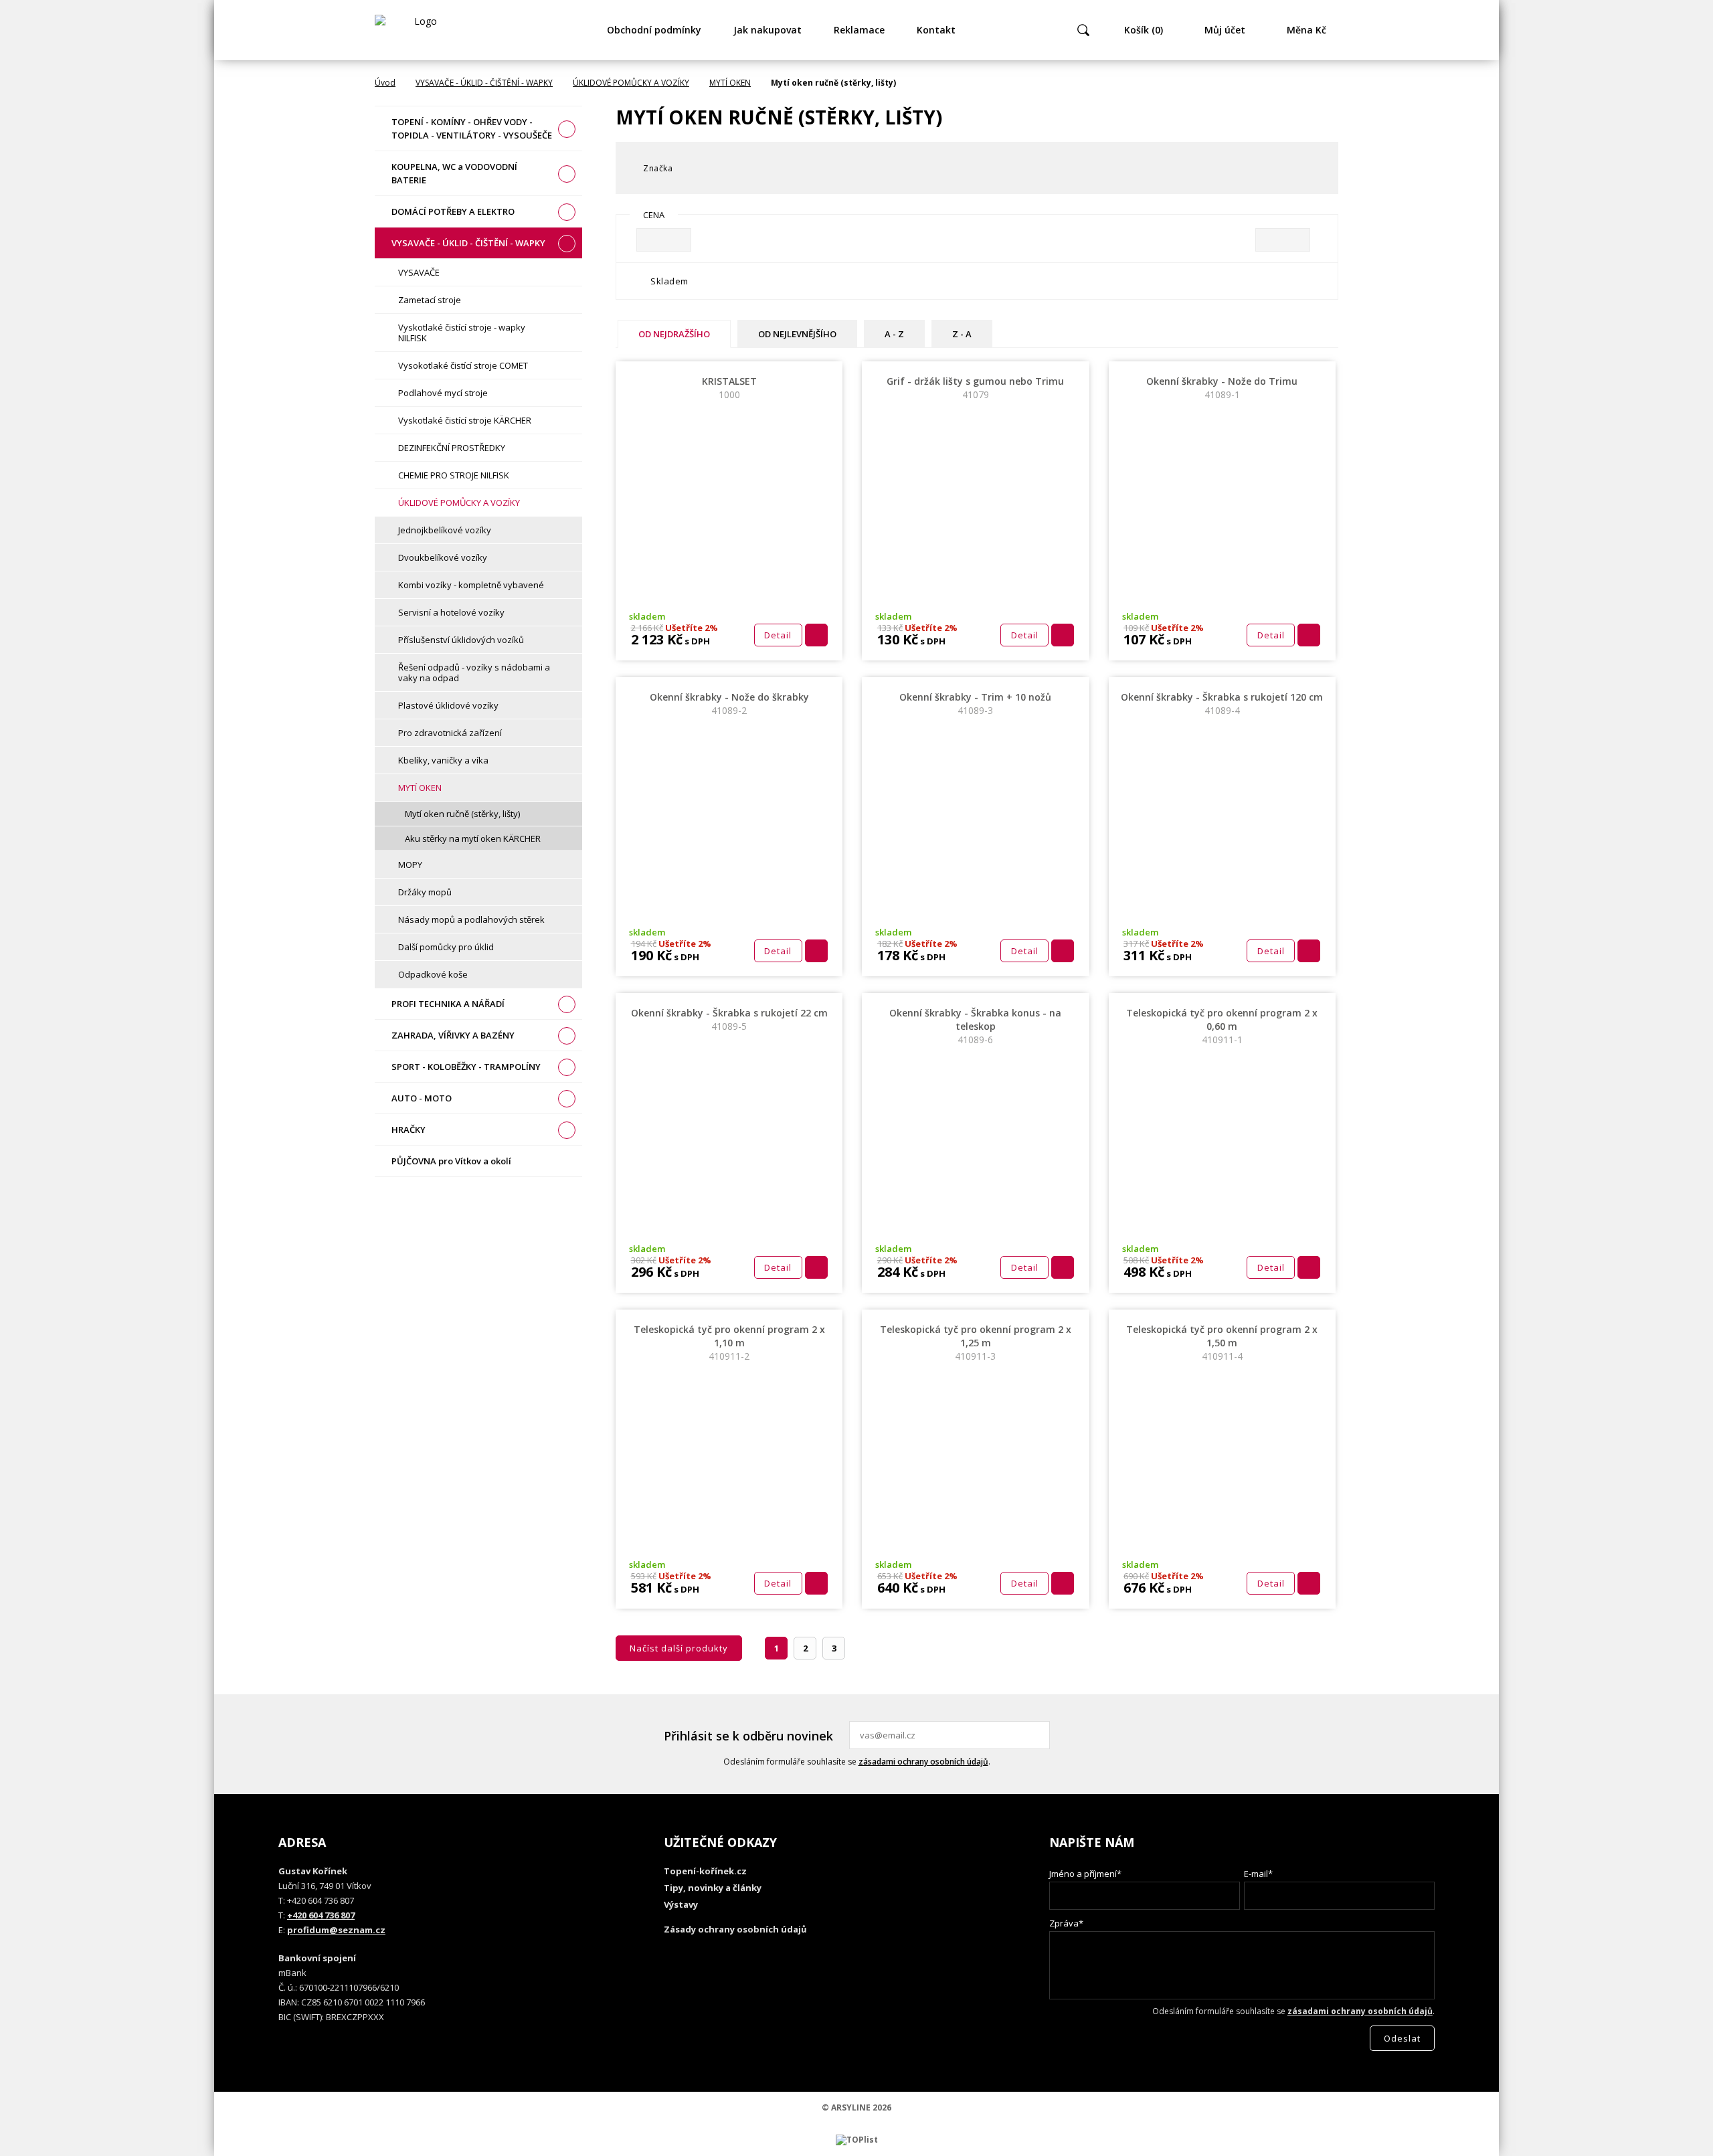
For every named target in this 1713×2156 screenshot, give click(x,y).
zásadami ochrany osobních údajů (923, 1762)
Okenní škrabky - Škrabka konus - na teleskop (975, 1026)
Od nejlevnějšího (797, 334)
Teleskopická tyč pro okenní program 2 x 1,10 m (729, 1343)
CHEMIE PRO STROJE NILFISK (454, 475)
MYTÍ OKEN (730, 83)
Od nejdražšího (674, 334)
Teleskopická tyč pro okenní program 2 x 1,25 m (976, 1343)
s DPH (696, 641)
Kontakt (936, 30)
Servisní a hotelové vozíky (451, 612)
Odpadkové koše (433, 974)
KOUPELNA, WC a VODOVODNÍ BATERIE (454, 173)
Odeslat (1038, 1735)
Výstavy (681, 1904)
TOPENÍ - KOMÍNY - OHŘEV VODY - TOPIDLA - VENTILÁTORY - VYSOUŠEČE (472, 128)
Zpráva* (1066, 1923)
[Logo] (420, 30)
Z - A (962, 334)
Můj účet (1225, 30)
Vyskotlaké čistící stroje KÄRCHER (465, 420)
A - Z (894, 334)
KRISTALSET (729, 388)
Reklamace (859, 30)
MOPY (410, 865)
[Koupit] (816, 635)
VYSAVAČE (419, 272)
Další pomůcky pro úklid (446, 947)
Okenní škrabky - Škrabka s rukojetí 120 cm (1222, 704)
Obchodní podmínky (654, 30)
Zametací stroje (430, 300)
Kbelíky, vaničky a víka (443, 760)
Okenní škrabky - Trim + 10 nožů (975, 704)
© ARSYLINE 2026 (856, 2107)
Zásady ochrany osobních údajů (735, 1929)
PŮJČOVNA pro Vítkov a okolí (451, 1161)
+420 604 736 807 (321, 1915)
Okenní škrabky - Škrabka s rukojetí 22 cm (729, 1019)
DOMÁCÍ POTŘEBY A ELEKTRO (453, 211)
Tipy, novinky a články (713, 1888)
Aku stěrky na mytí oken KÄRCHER (473, 838)
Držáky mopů (425, 892)
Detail (778, 635)
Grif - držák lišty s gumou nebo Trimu (975, 388)
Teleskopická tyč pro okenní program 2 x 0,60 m (1222, 1026)
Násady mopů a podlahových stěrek (471, 919)
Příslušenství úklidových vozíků (461, 640)
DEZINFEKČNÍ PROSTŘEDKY (452, 448)
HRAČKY (409, 1130)
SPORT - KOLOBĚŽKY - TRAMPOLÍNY (466, 1067)
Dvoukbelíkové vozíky (443, 557)
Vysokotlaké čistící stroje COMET (463, 365)
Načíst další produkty (679, 1648)
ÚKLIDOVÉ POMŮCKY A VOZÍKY (631, 83)
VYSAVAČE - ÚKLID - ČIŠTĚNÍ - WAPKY (484, 83)
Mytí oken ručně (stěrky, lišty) (462, 814)
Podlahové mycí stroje (443, 393)
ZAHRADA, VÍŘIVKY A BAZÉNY (453, 1035)
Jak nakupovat (768, 30)
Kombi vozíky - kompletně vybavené (471, 585)
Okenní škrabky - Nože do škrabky (729, 704)
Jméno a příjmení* (1085, 1874)
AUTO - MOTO (422, 1098)
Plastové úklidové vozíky (448, 705)
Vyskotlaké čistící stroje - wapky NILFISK (462, 333)
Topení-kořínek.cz (705, 1871)
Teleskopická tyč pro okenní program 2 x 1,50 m (1222, 1343)
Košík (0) (1144, 30)
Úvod (385, 83)
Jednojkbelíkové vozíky (445, 530)
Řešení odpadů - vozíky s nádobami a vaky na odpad (474, 672)
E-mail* (1258, 1874)
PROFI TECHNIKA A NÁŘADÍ (448, 1004)
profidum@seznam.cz (336, 1930)
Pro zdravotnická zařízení (450, 733)
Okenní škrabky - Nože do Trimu (1222, 388)
